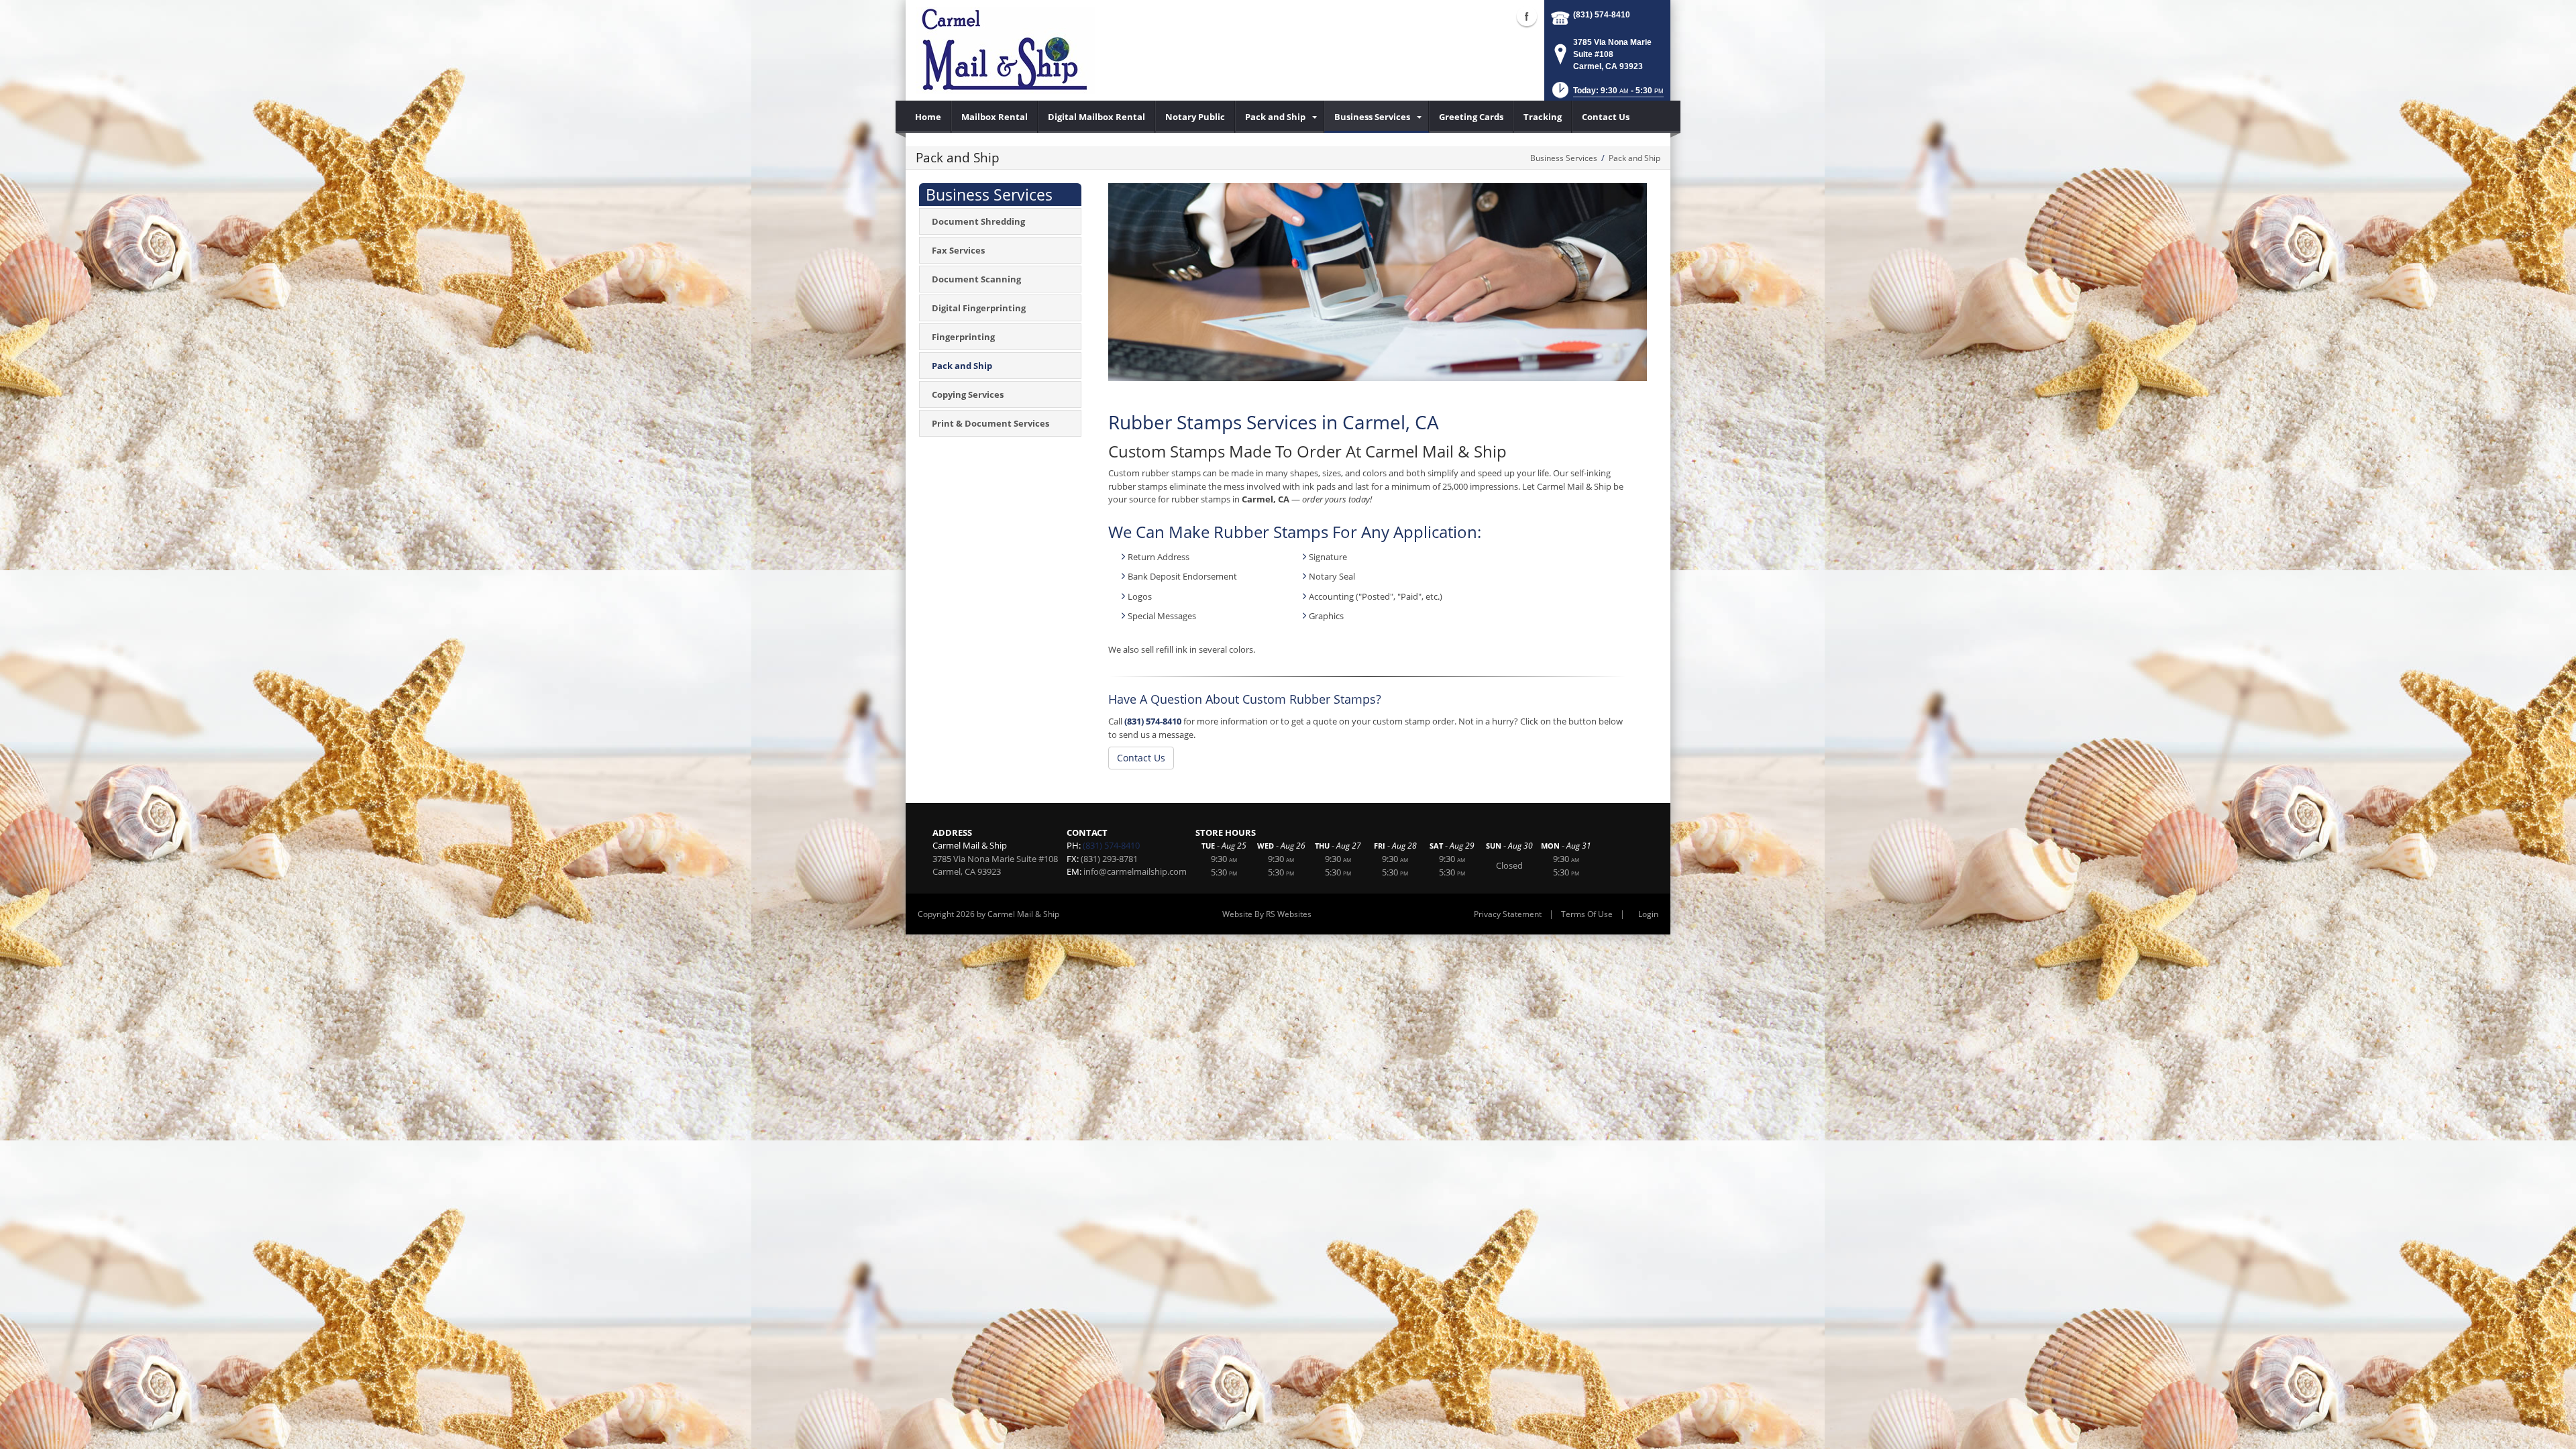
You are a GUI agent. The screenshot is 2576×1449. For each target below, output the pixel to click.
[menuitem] (928, 117)
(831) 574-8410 (1602, 15)
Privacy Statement (1508, 914)
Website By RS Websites (1267, 914)
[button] (1607, 94)
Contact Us (1141, 758)
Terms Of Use (1587, 914)
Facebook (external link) (1527, 16)
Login (1648, 914)
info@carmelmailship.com (1135, 871)
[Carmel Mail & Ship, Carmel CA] (1005, 50)
